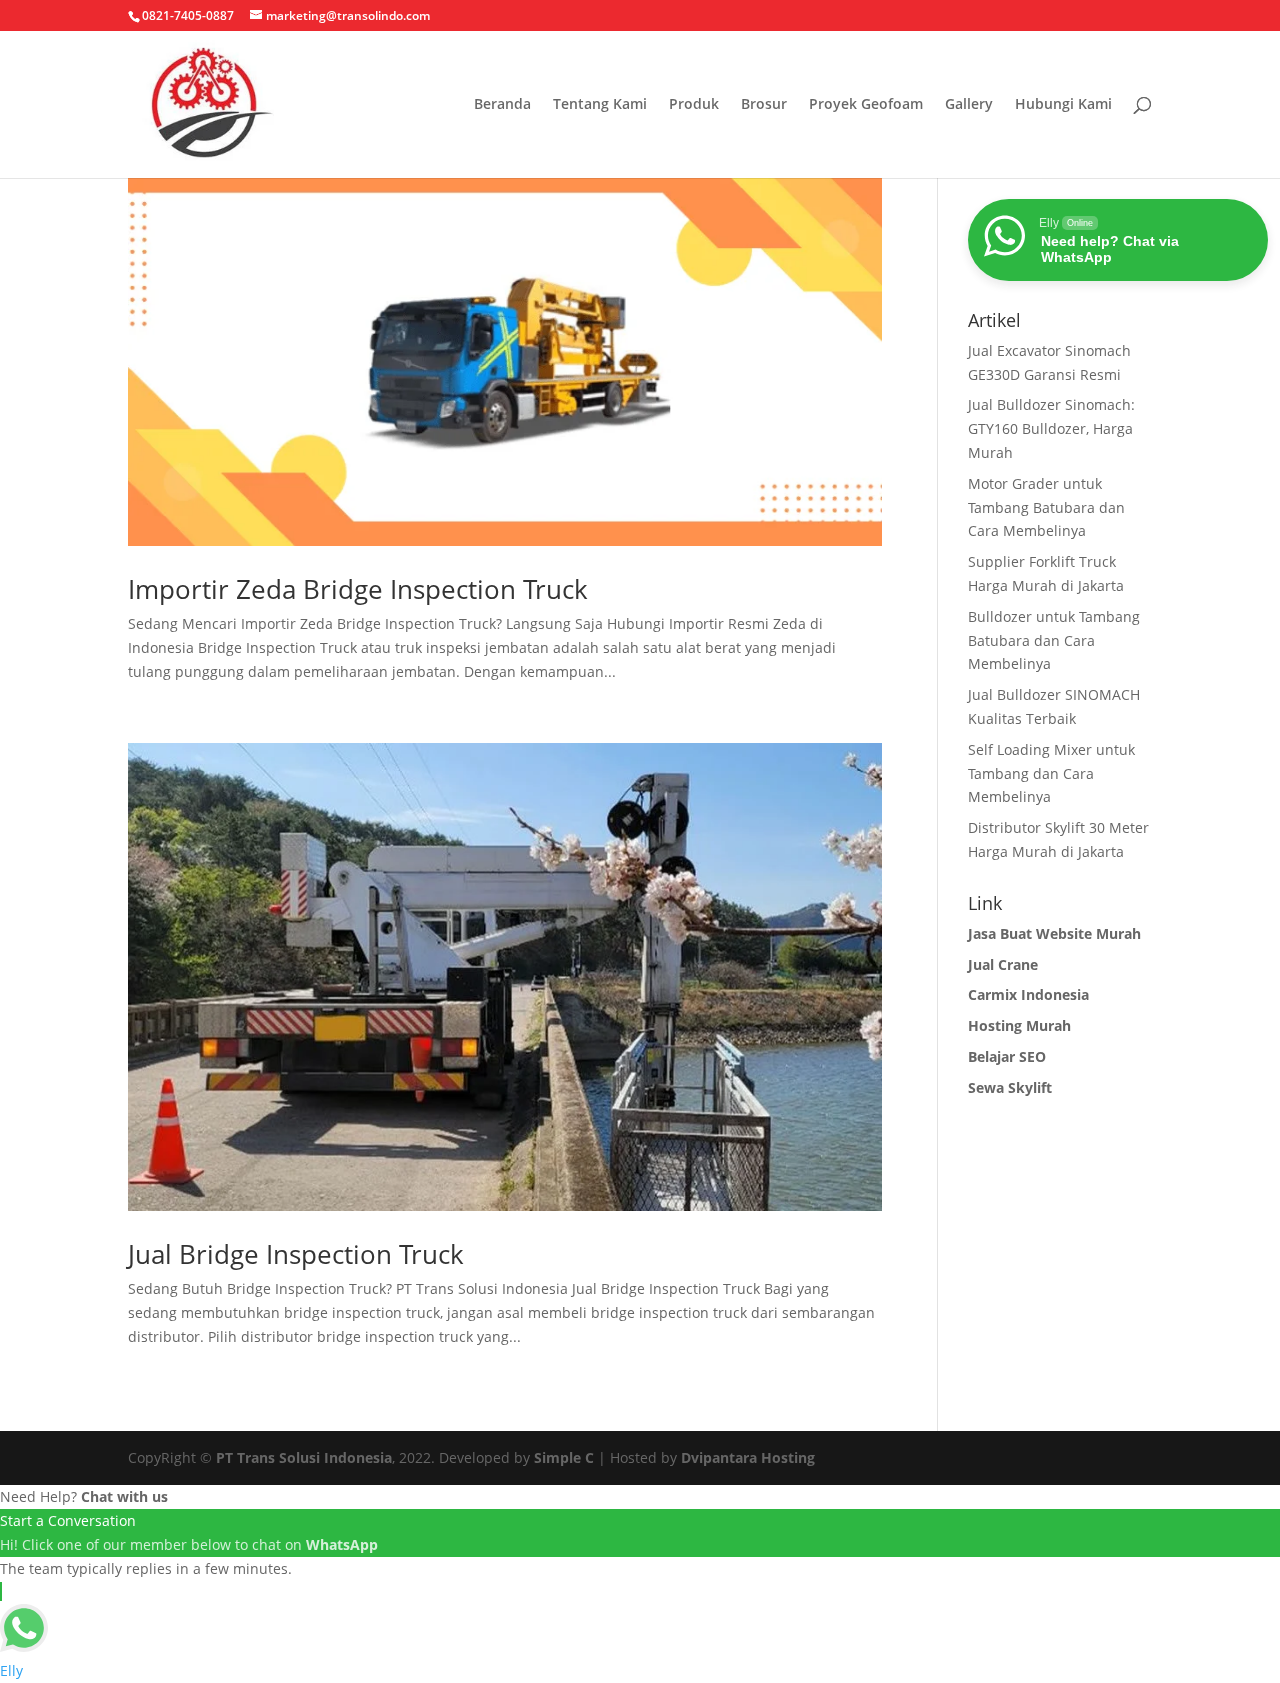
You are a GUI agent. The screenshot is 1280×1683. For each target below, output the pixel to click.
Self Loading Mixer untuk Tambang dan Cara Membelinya (1051, 773)
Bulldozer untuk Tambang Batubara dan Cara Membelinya (1054, 640)
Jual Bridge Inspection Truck (296, 1254)
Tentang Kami (600, 105)
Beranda (502, 105)
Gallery (969, 105)
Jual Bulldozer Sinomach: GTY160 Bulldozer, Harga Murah (1051, 428)
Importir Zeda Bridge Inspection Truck (358, 589)
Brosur (764, 105)
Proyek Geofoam (866, 105)
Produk (694, 105)
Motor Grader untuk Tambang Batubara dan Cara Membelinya (1046, 507)
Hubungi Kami (1063, 105)
